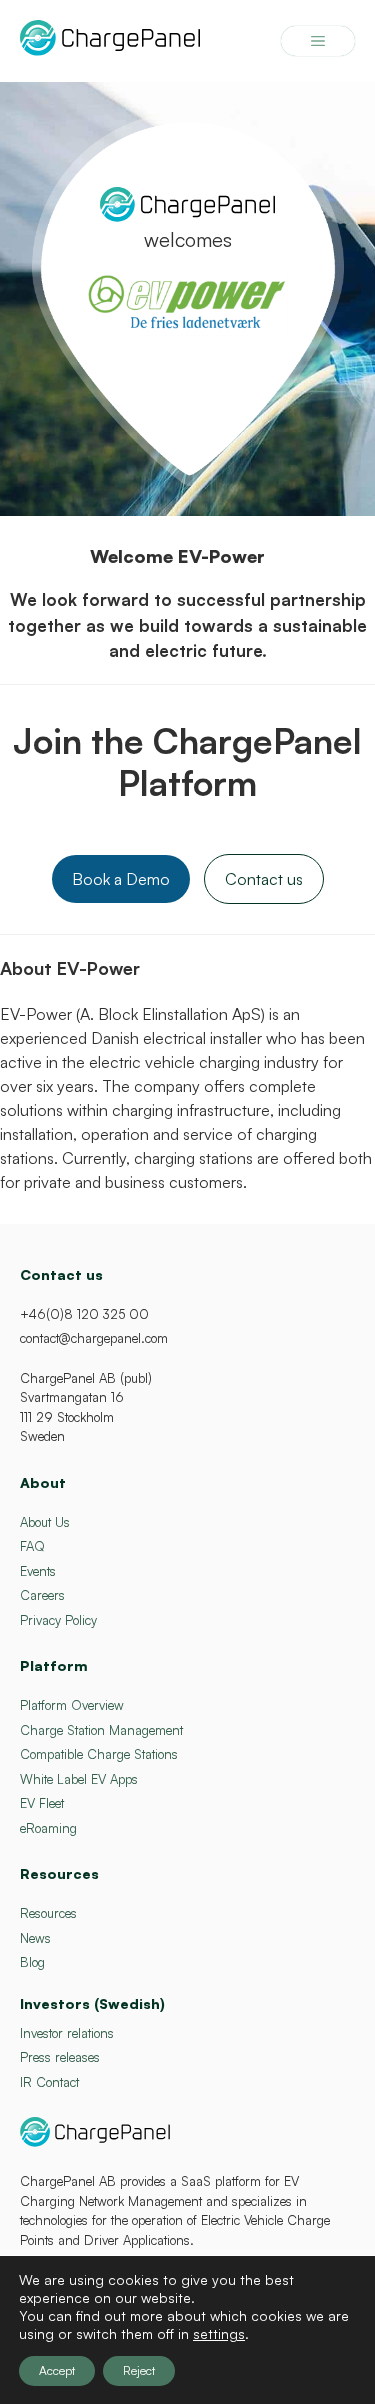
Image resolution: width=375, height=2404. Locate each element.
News (35, 1938)
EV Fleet (42, 1803)
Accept (57, 2370)
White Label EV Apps (79, 1779)
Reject (139, 2370)
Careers (42, 1595)
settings (219, 2333)
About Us (45, 1522)
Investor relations (67, 2033)
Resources (48, 1913)
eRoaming (48, 1828)
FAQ (32, 1546)
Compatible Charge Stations (99, 1754)
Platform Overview (72, 1705)
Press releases (60, 2057)
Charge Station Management (101, 1730)
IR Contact (49, 2082)
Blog (32, 1962)
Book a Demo (121, 879)
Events (38, 1571)
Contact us (264, 879)
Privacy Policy (58, 1620)
